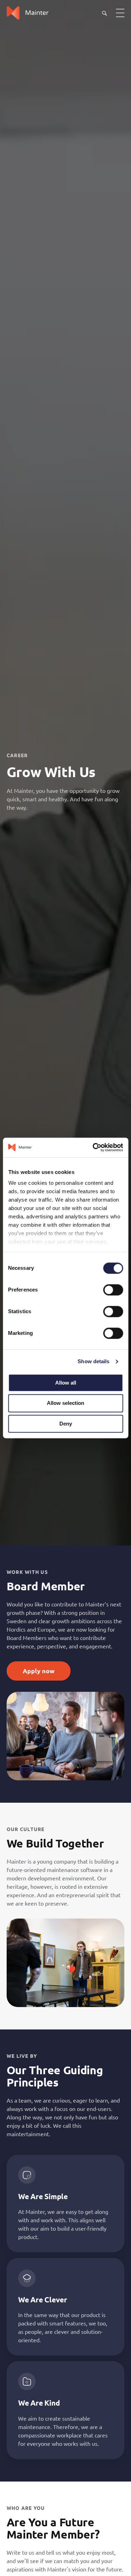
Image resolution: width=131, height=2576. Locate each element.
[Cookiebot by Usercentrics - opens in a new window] (93, 1147)
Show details (93, 1361)
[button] (104, 13)
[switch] (113, 1290)
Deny (66, 1424)
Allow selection (65, 1403)
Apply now (39, 1671)
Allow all (66, 1383)
